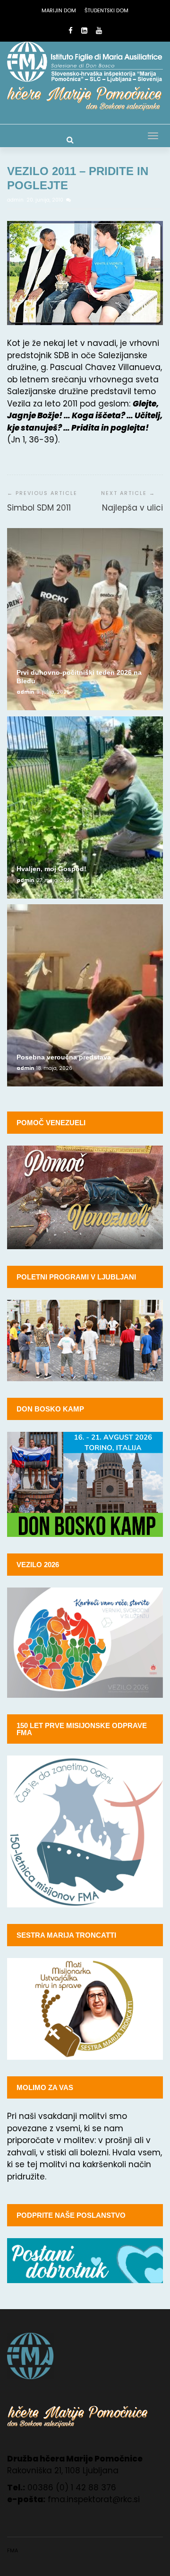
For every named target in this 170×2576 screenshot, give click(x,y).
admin (16, 200)
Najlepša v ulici (132, 508)
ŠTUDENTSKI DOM (106, 10)
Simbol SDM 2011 (39, 508)
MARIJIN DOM (59, 10)
